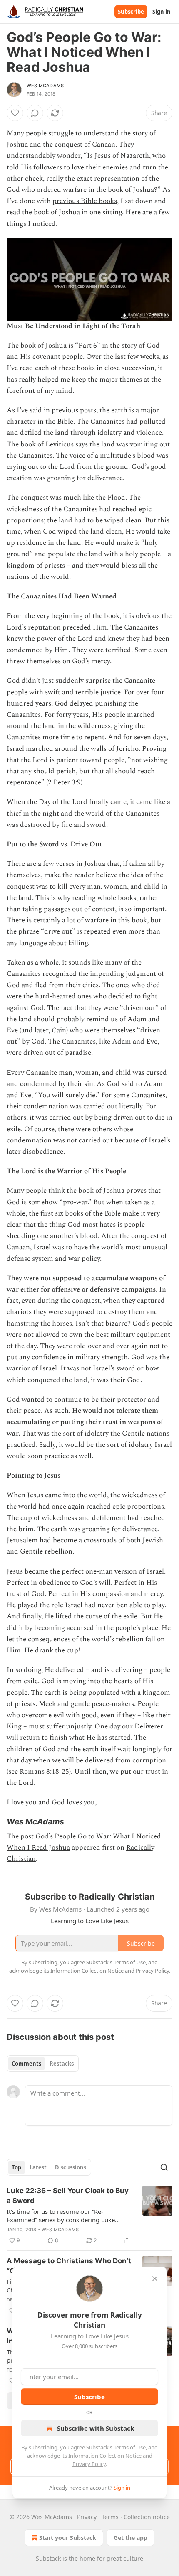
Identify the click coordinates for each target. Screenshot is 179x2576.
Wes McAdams (45, 86)
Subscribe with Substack (96, 2428)
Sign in (162, 12)
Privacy (87, 2517)
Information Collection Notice (105, 2456)
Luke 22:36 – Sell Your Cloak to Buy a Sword (68, 2196)
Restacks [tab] (62, 2064)
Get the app (131, 2538)
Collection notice (147, 2517)
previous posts (74, 410)
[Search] (164, 2167)
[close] (155, 2279)
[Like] (15, 113)
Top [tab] (16, 2167)
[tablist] (43, 2064)
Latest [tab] (38, 2167)
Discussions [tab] (71, 2167)
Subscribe (131, 12)
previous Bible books (85, 201)
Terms (110, 2517)
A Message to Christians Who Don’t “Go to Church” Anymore (69, 2266)
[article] (89, 2216)
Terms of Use (130, 2447)
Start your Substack (68, 2538)
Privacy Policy (89, 2464)
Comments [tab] (26, 2064)
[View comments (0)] (35, 113)
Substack (48, 2558)
